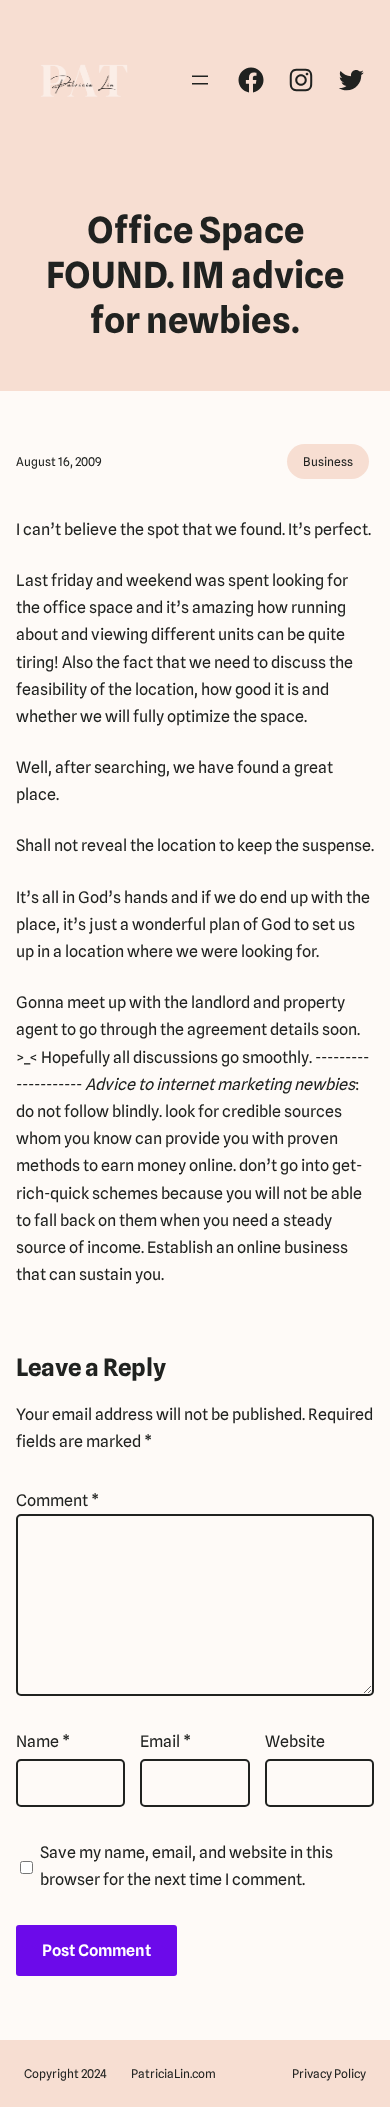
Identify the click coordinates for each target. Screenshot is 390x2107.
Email (165, 1741)
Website (295, 1741)
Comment (57, 1500)
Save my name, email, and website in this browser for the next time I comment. (186, 1866)
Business (328, 461)
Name (43, 1741)
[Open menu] (200, 80)
